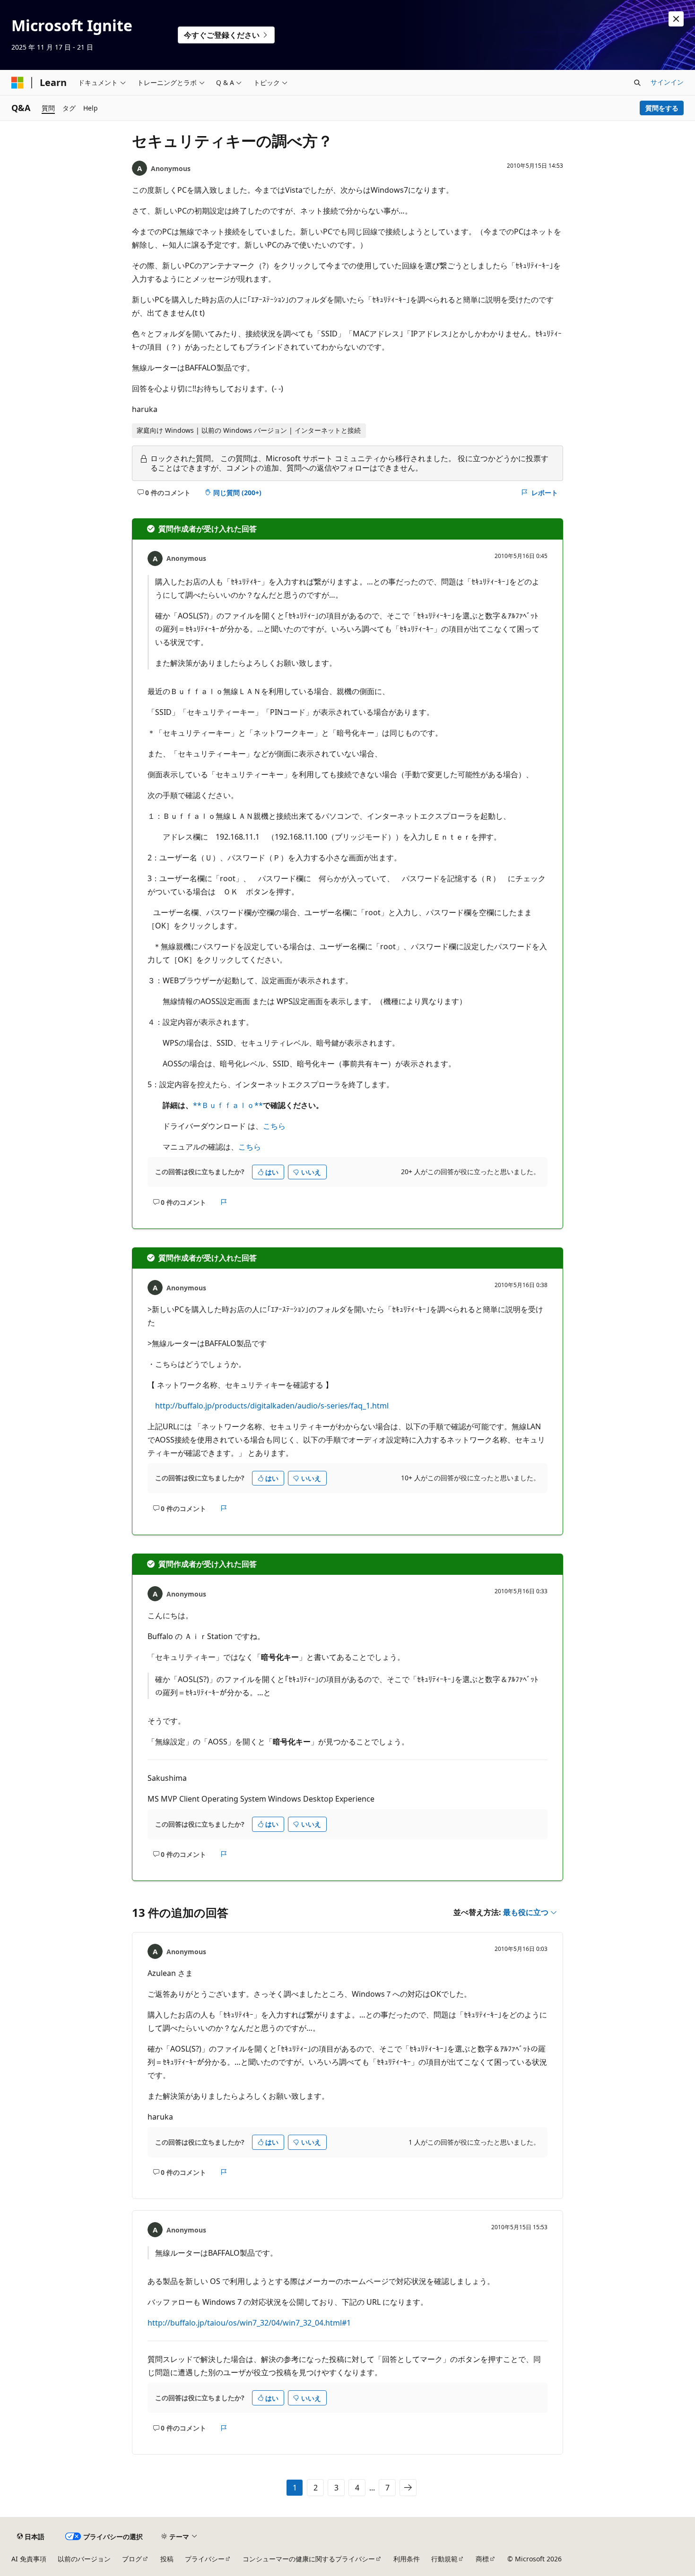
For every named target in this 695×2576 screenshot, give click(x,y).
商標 (482, 2559)
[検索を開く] (637, 83)
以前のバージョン (84, 2559)
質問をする (662, 108)
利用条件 (407, 2559)
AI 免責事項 (29, 2559)
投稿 (167, 2559)
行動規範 (444, 2559)
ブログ (132, 2559)
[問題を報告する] (224, 1202)
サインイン (667, 82)
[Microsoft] (17, 83)
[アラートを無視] (676, 19)
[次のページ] (408, 2488)
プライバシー (205, 2559)
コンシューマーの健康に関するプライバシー (309, 2559)
